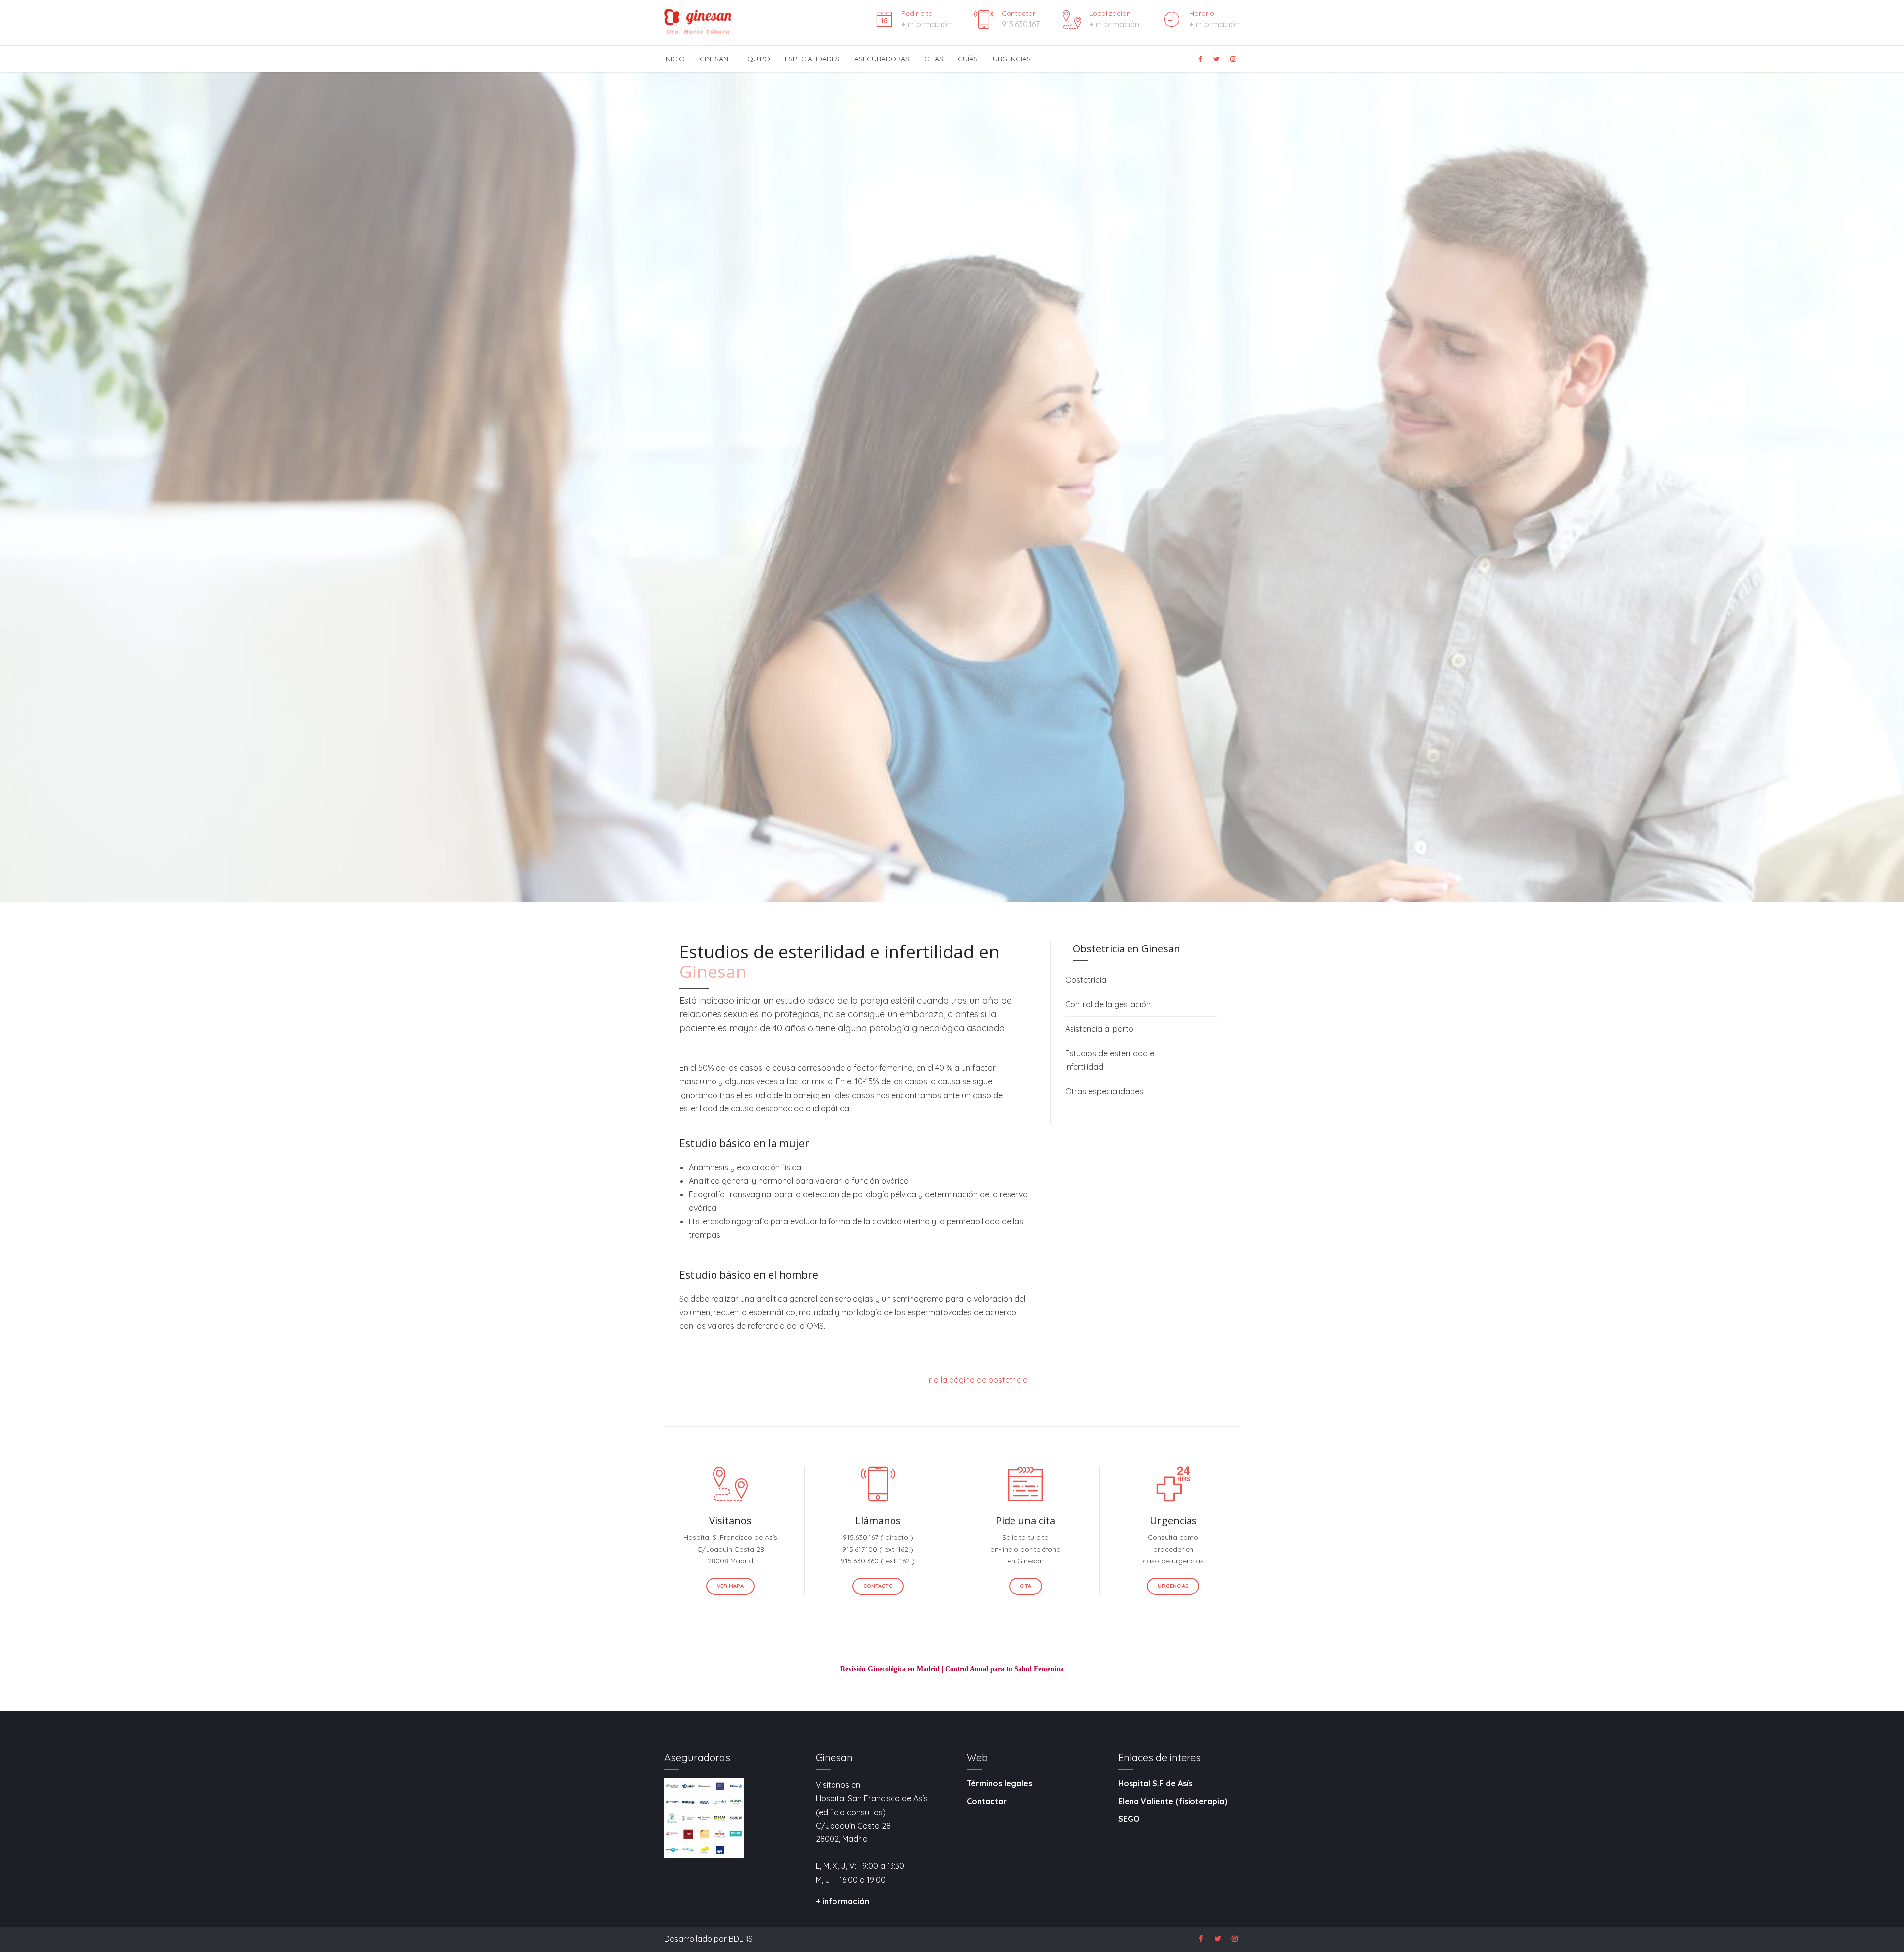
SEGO (1129, 1819)
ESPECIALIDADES (812, 59)
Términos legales (1000, 1783)
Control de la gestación (1108, 1004)
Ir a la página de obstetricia (978, 1380)
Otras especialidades (1104, 1091)
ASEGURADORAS (882, 59)
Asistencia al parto (1099, 1029)
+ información (842, 1901)
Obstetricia (1086, 980)
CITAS (934, 59)
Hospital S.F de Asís (1155, 1783)
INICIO (675, 59)
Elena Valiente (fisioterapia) (1173, 1801)
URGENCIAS (1012, 59)
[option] (952, 560)
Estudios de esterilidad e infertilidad (1110, 1060)
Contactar (987, 1801)
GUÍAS (968, 59)
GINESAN (714, 59)
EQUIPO (757, 59)
